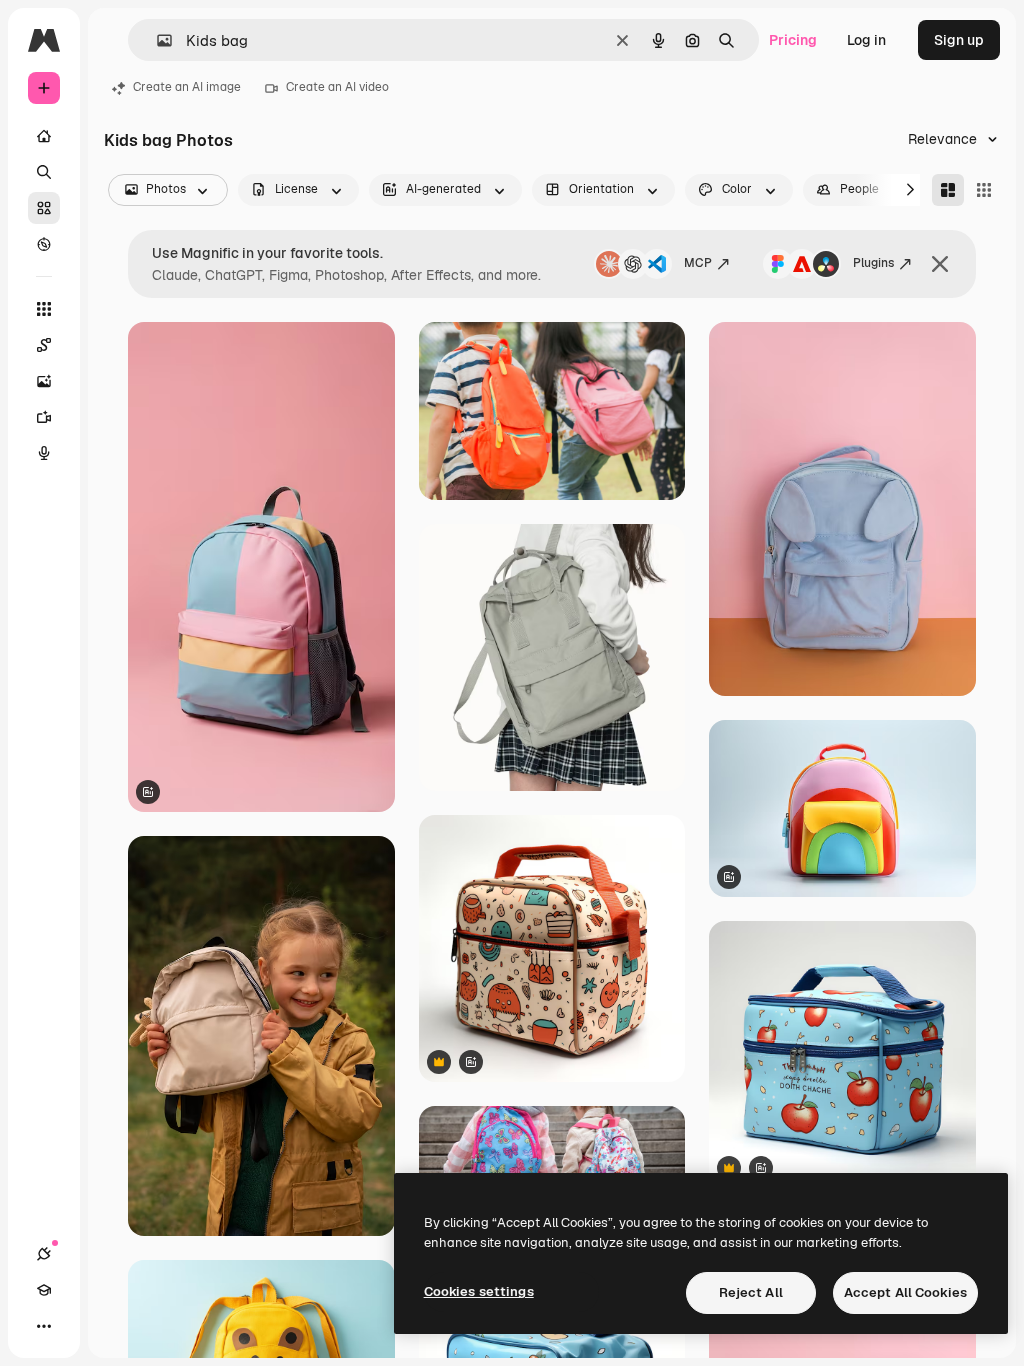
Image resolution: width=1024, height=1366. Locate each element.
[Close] (940, 264)
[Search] (44, 172)
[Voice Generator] (44, 453)
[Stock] (44, 208)
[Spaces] (44, 345)
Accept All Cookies (905, 1292)
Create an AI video (337, 87)
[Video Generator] (44, 417)
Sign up (959, 40)
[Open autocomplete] (156, 40)
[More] (44, 1326)
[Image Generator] (44, 381)
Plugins (873, 263)
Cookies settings (479, 1291)
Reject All (751, 1292)
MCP (698, 263)
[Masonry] (948, 190)
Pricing (793, 40)
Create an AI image (187, 87)
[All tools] (44, 309)
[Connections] (44, 1254)
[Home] (44, 136)
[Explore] (44, 244)
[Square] (984, 190)
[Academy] (44, 1290)
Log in (866, 40)
